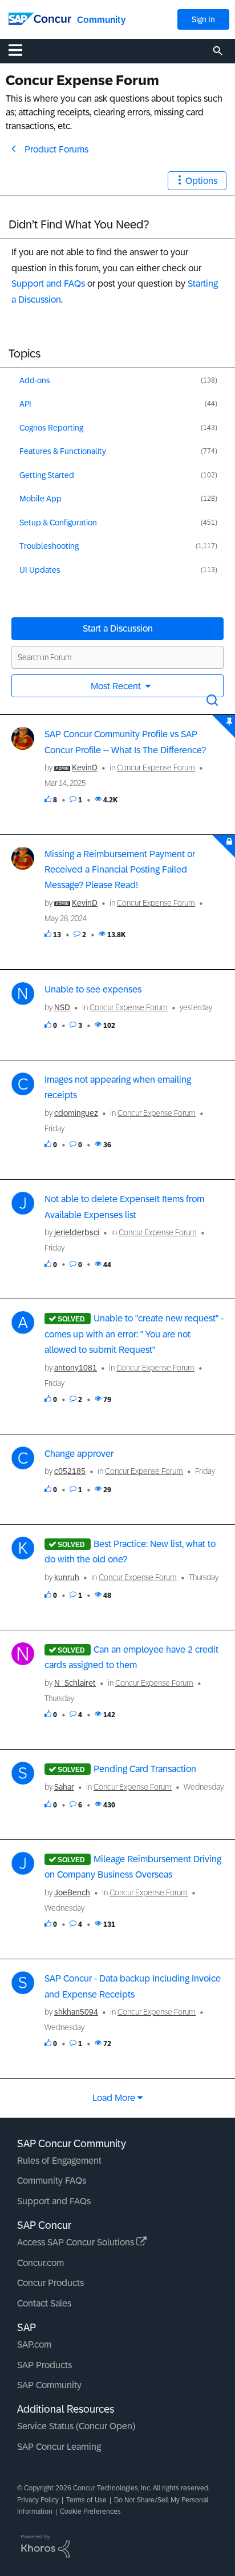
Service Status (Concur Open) (76, 2426)
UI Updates (40, 570)
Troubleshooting (49, 546)
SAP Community (49, 2385)
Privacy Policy (38, 2500)
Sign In (203, 19)
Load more (114, 2098)
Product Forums (56, 149)
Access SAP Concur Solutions (77, 2242)
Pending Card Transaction (145, 1769)
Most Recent (117, 686)
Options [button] (201, 181)
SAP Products (44, 2365)
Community (101, 20)
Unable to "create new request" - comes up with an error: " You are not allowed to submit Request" (134, 1334)
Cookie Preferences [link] (90, 2511)
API (25, 404)
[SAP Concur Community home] (40, 18)
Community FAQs (52, 2181)
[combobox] (117, 657)
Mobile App (40, 499)
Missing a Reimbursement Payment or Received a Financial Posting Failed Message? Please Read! (120, 870)
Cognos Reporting (51, 428)
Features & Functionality (63, 451)
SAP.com (34, 2344)
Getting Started (47, 475)
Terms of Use (86, 2500)
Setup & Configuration (58, 523)
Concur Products (50, 2283)
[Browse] (21, 50)
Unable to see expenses (93, 989)
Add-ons (35, 380)
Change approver (79, 1454)
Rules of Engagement (59, 2161)
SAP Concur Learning (59, 2447)
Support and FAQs (48, 284)
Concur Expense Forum (156, 767)
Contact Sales (44, 2303)
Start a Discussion (118, 628)
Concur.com (40, 2263)
